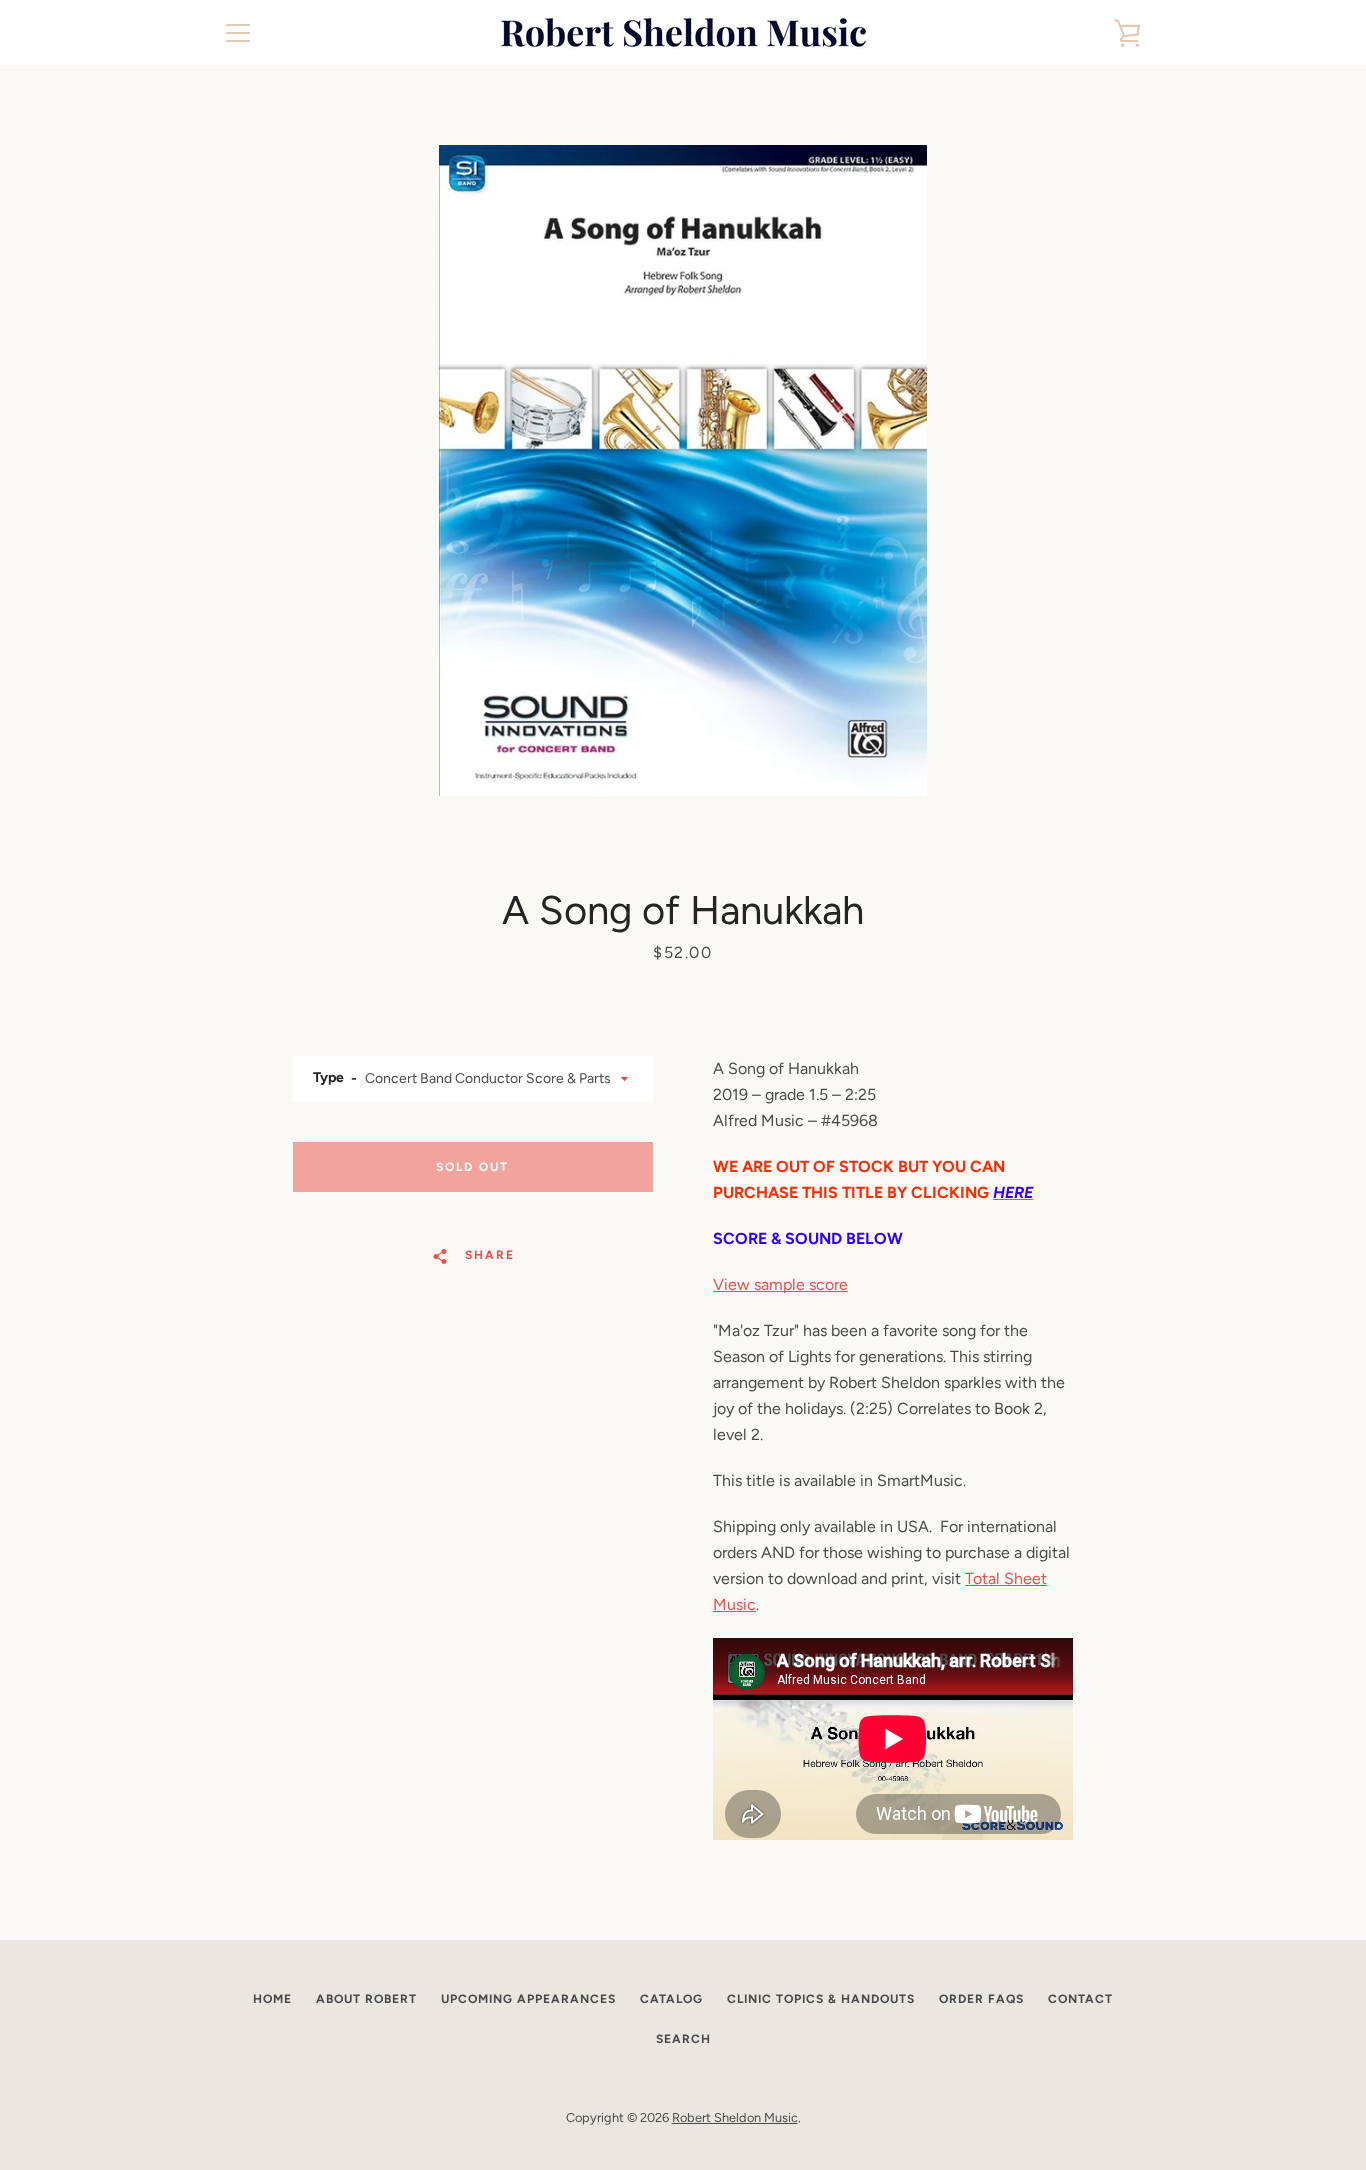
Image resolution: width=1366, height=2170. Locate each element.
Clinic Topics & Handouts (821, 1999)
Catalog (671, 1999)
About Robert (366, 1999)
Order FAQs (981, 1999)
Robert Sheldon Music (735, 2117)
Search (683, 2039)
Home (272, 1999)
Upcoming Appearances (528, 1999)
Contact (1080, 1999)
